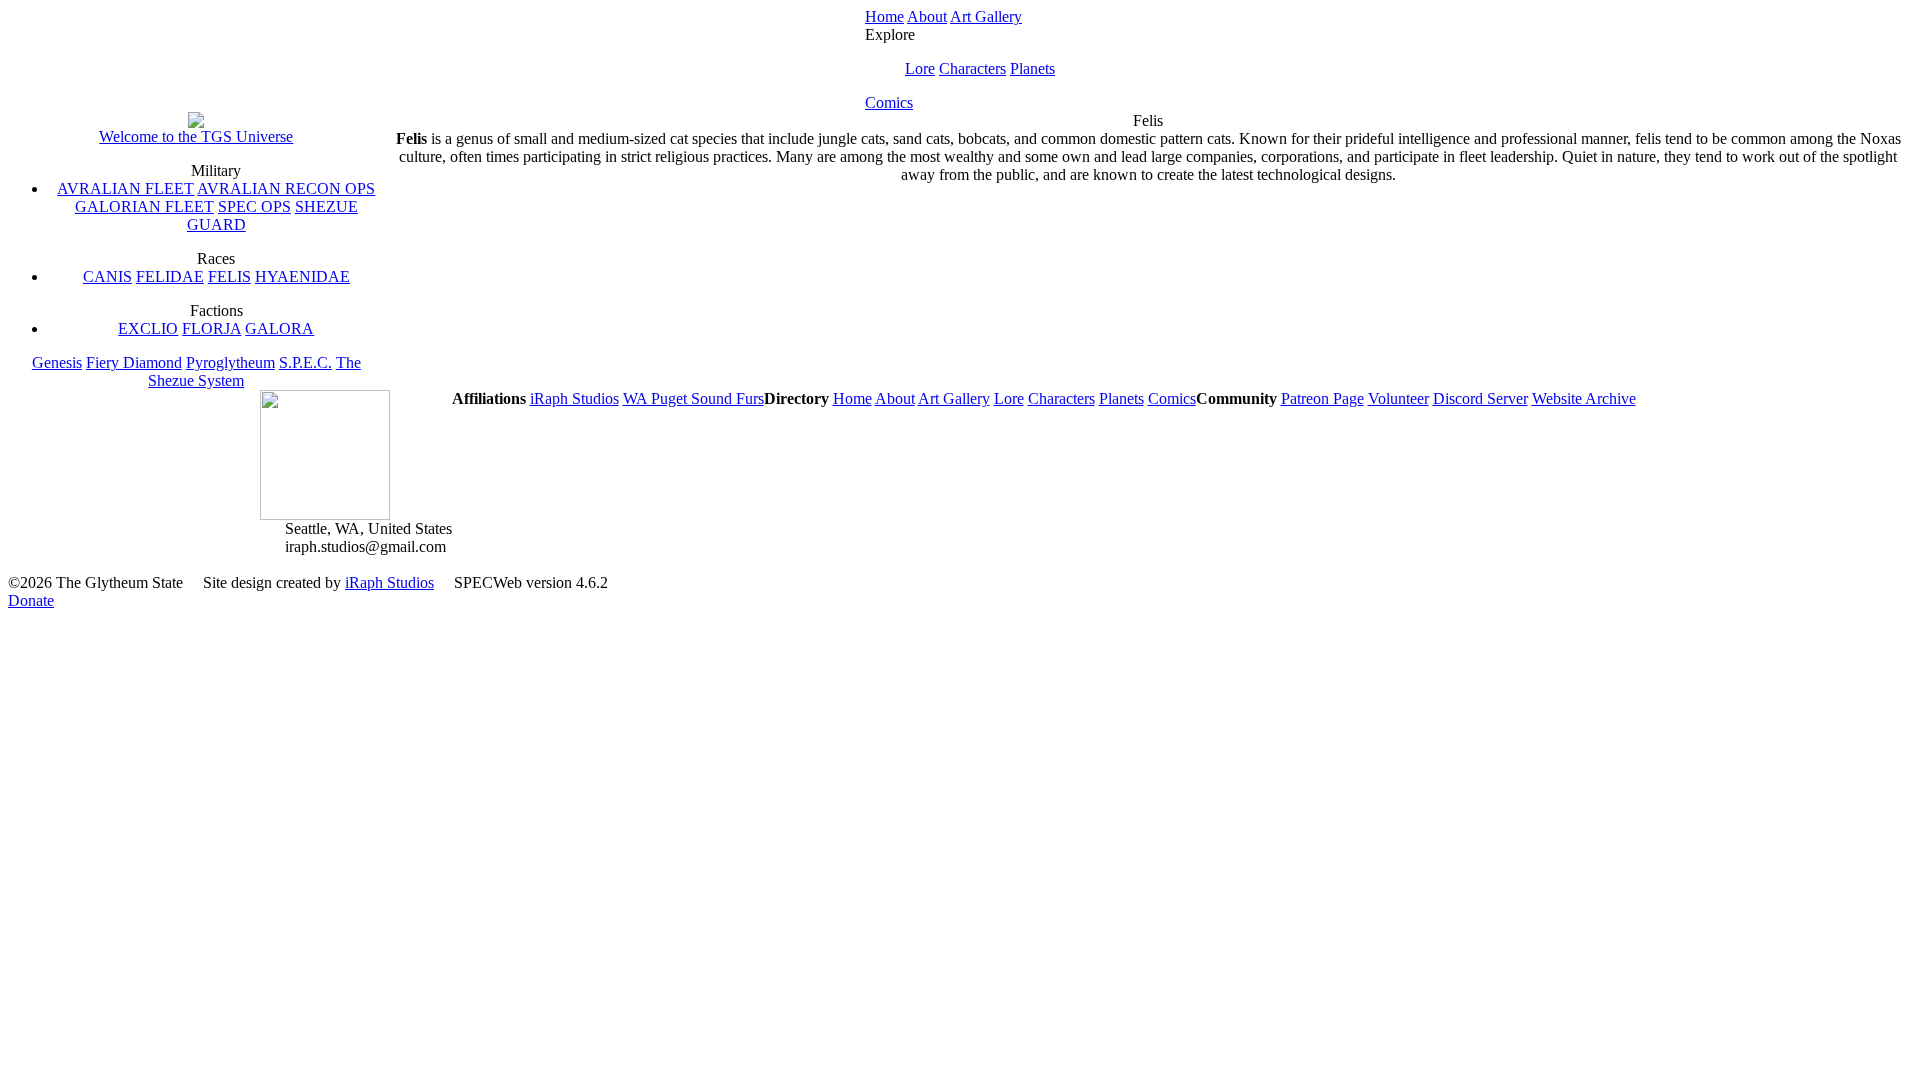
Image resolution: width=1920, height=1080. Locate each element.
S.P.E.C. (305, 362)
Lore (920, 68)
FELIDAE (170, 276)
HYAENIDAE (302, 276)
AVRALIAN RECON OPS (286, 188)
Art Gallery (986, 16)
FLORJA (211, 328)
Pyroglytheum (230, 362)
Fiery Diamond (134, 362)
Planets (1032, 68)
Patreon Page (1322, 398)
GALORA (279, 328)
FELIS (229, 276)
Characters (972, 68)
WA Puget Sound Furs (693, 398)
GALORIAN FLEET (144, 206)
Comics (889, 102)
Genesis (57, 362)
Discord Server (1480, 398)
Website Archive (1584, 398)
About (927, 16)
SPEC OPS (254, 206)
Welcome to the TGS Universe (196, 136)
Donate (31, 600)
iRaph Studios (574, 398)
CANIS (107, 276)
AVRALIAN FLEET (125, 188)
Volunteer (1398, 398)
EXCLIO (148, 328)
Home (884, 16)
